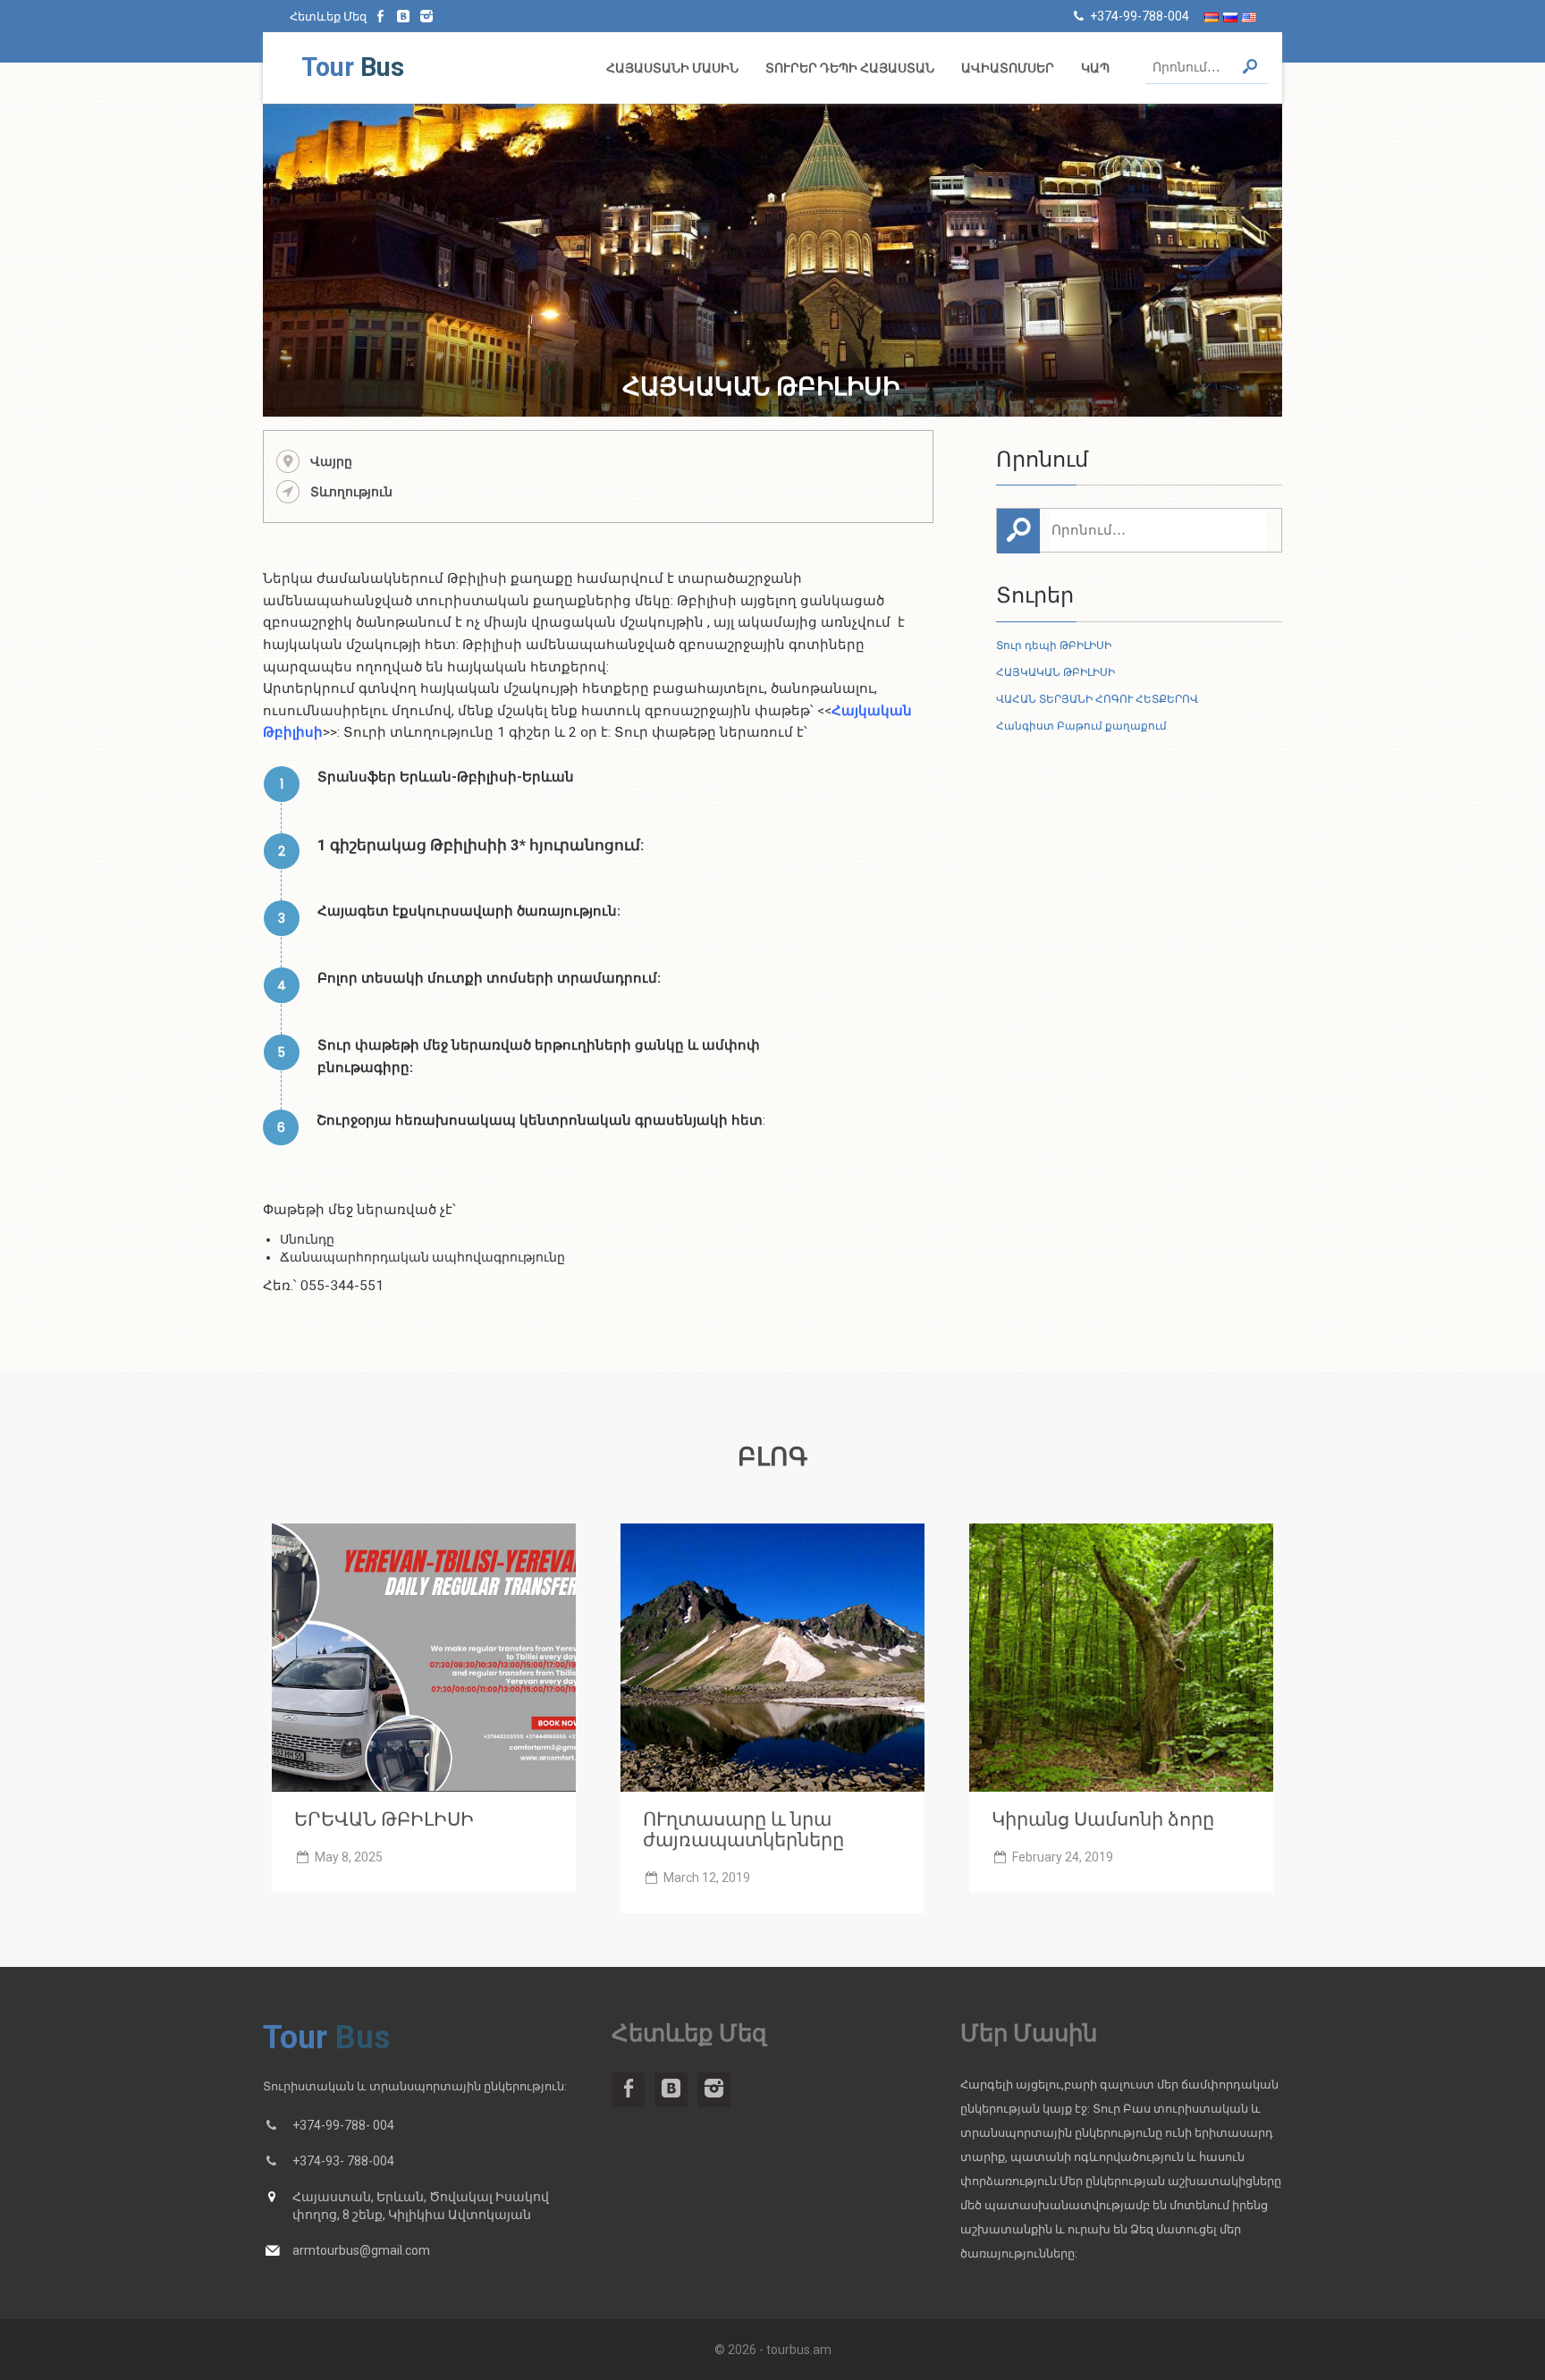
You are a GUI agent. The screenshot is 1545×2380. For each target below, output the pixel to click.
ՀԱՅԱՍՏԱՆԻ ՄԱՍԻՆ (672, 68)
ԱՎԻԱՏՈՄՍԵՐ (1008, 68)
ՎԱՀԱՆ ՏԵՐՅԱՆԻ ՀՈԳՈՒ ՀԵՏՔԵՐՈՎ (1097, 699)
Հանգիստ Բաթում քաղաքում (1081, 726)
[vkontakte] (404, 16)
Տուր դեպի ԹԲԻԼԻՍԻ (1054, 646)
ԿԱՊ (1095, 68)
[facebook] (381, 16)
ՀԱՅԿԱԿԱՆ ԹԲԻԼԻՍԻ (1055, 672)
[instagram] (426, 16)
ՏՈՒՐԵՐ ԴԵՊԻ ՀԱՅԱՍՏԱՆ (850, 68)
